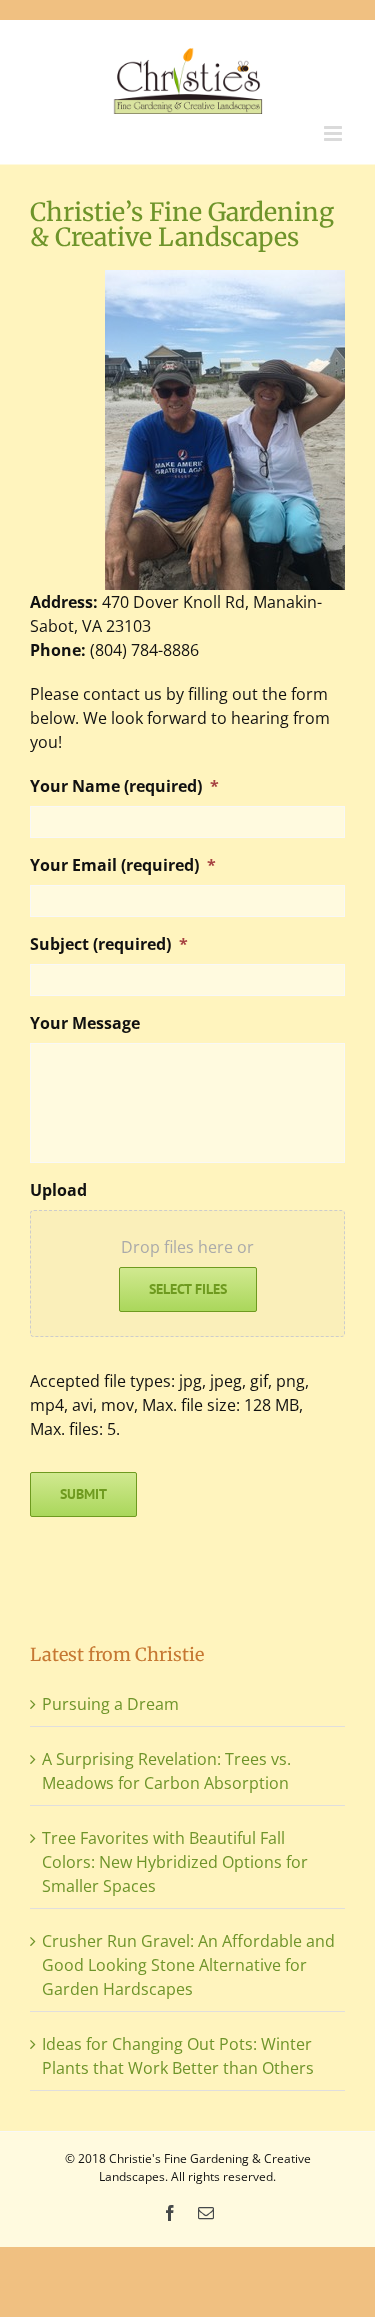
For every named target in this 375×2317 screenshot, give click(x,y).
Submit (83, 1494)
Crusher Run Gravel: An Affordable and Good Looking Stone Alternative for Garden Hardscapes (188, 1965)
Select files (188, 1289)
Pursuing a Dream (110, 1704)
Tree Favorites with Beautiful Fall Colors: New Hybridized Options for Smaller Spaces (175, 1862)
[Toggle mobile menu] (334, 133)
